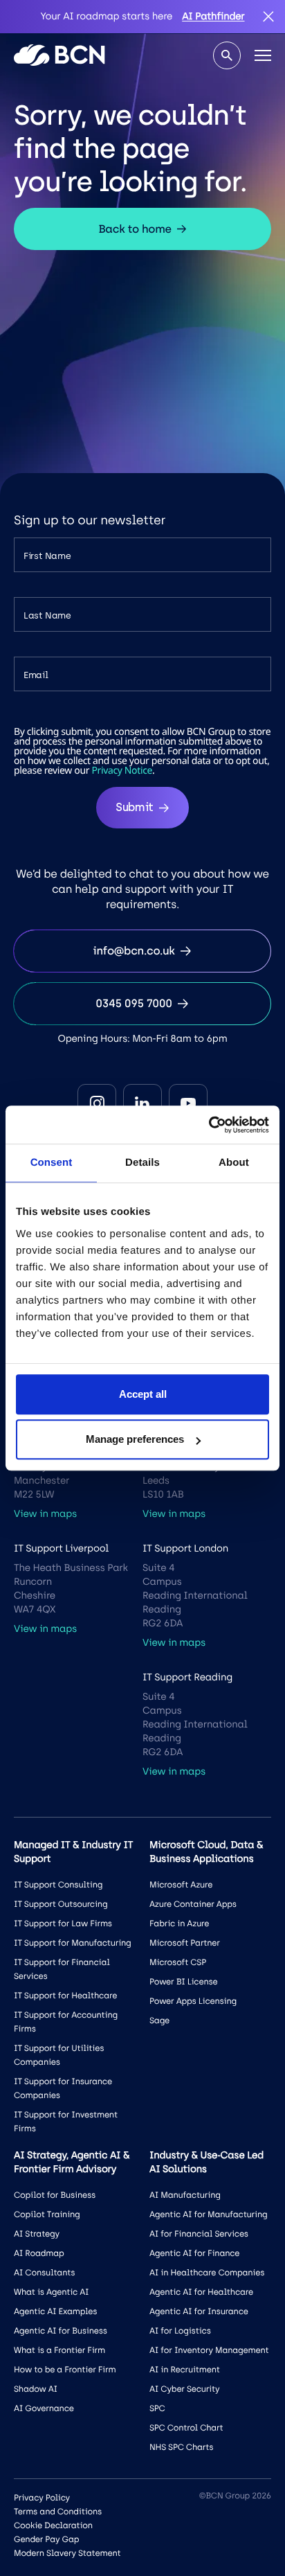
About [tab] (234, 1163)
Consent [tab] (52, 1163)
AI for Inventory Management (209, 2350)
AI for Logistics (180, 2331)
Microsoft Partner (185, 1943)
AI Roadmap (39, 2253)
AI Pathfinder (213, 16)
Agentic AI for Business (61, 2331)
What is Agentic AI (51, 2292)
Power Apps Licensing (193, 2001)
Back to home (135, 229)
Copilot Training (47, 2214)
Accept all (143, 1394)
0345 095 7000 (134, 1003)
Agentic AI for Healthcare (201, 2292)
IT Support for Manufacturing (73, 1943)
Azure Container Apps (193, 1904)
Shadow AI (36, 2389)
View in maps (45, 1514)
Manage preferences (135, 1439)
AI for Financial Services (199, 2234)
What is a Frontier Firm (59, 2350)
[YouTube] (188, 1103)
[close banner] (268, 17)
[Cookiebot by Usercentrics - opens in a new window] (209, 1125)
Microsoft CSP (178, 1962)
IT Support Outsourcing (61, 1904)
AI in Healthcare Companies (207, 2273)
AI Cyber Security (184, 2389)
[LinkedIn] (142, 1103)
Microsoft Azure (181, 1885)
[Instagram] (97, 1103)
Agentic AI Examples (55, 2311)
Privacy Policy (42, 2498)
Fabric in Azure (179, 1924)
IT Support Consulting (58, 1885)
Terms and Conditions (58, 2512)
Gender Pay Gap (46, 2539)
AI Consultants (44, 2273)
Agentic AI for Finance (194, 2253)
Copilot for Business (55, 2195)
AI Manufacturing (185, 2195)
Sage (159, 2020)
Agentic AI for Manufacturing (208, 2214)
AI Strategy (37, 2234)
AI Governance (44, 2408)
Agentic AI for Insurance (199, 2311)
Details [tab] (142, 1163)
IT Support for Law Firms (63, 1924)
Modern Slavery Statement (67, 2553)
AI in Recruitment (185, 2370)
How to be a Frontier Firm (65, 2370)
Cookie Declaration (53, 2525)
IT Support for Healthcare (65, 1996)
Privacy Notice (122, 771)
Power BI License (184, 1982)
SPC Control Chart (186, 2428)
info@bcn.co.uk (134, 951)
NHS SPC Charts (181, 2447)
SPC (157, 2408)
